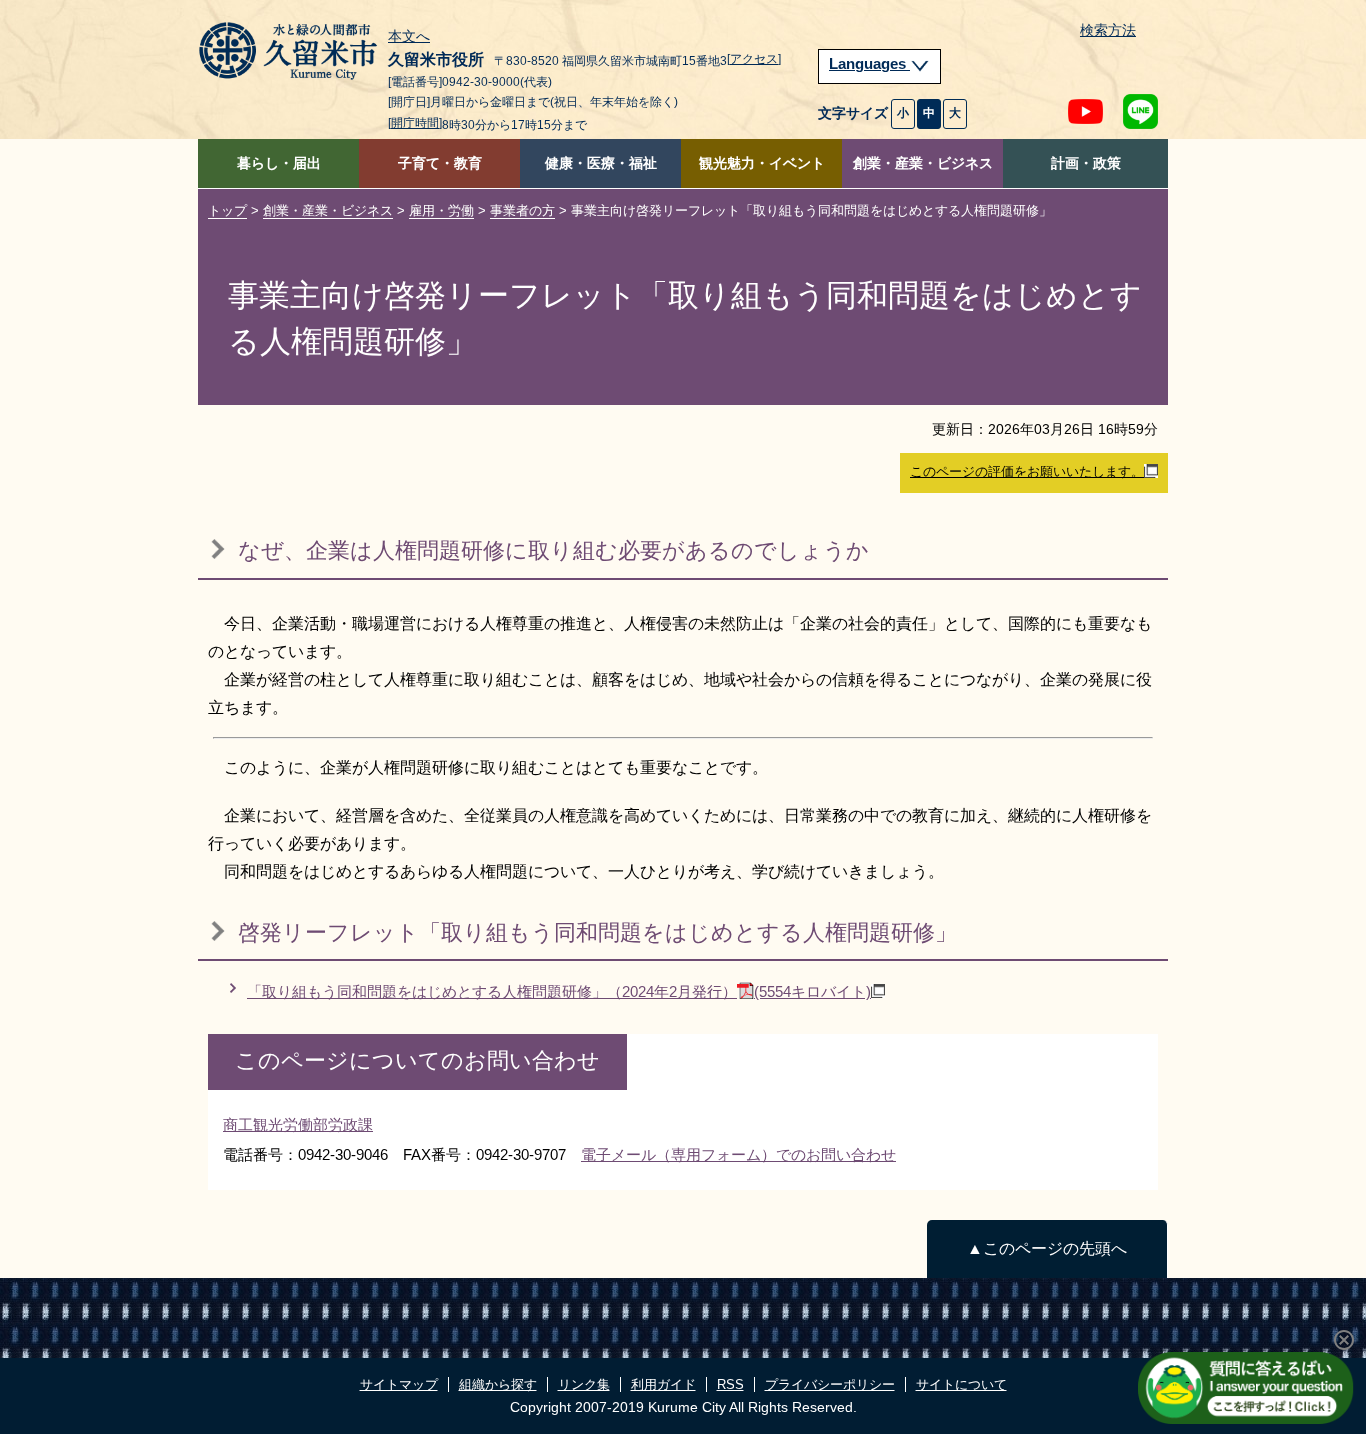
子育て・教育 (440, 163)
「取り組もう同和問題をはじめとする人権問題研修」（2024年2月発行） (559, 991)
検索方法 (1108, 30)
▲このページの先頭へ (1047, 1248)
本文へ (409, 37)
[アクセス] (754, 59)
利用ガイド (663, 1384)
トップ (227, 210)
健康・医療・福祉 (601, 163)
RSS (730, 1384)
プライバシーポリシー (830, 1384)
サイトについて (961, 1384)
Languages (869, 64)
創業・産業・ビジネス (923, 163)
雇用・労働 (441, 210)
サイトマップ (399, 1384)
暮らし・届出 (279, 163)
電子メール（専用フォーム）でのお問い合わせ (738, 1154)
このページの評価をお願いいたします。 (1027, 471)
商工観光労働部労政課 (298, 1124)
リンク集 (584, 1384)
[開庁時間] (415, 123)
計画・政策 (1086, 163)
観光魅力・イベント (762, 163)
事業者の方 (522, 210)
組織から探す (498, 1384)
